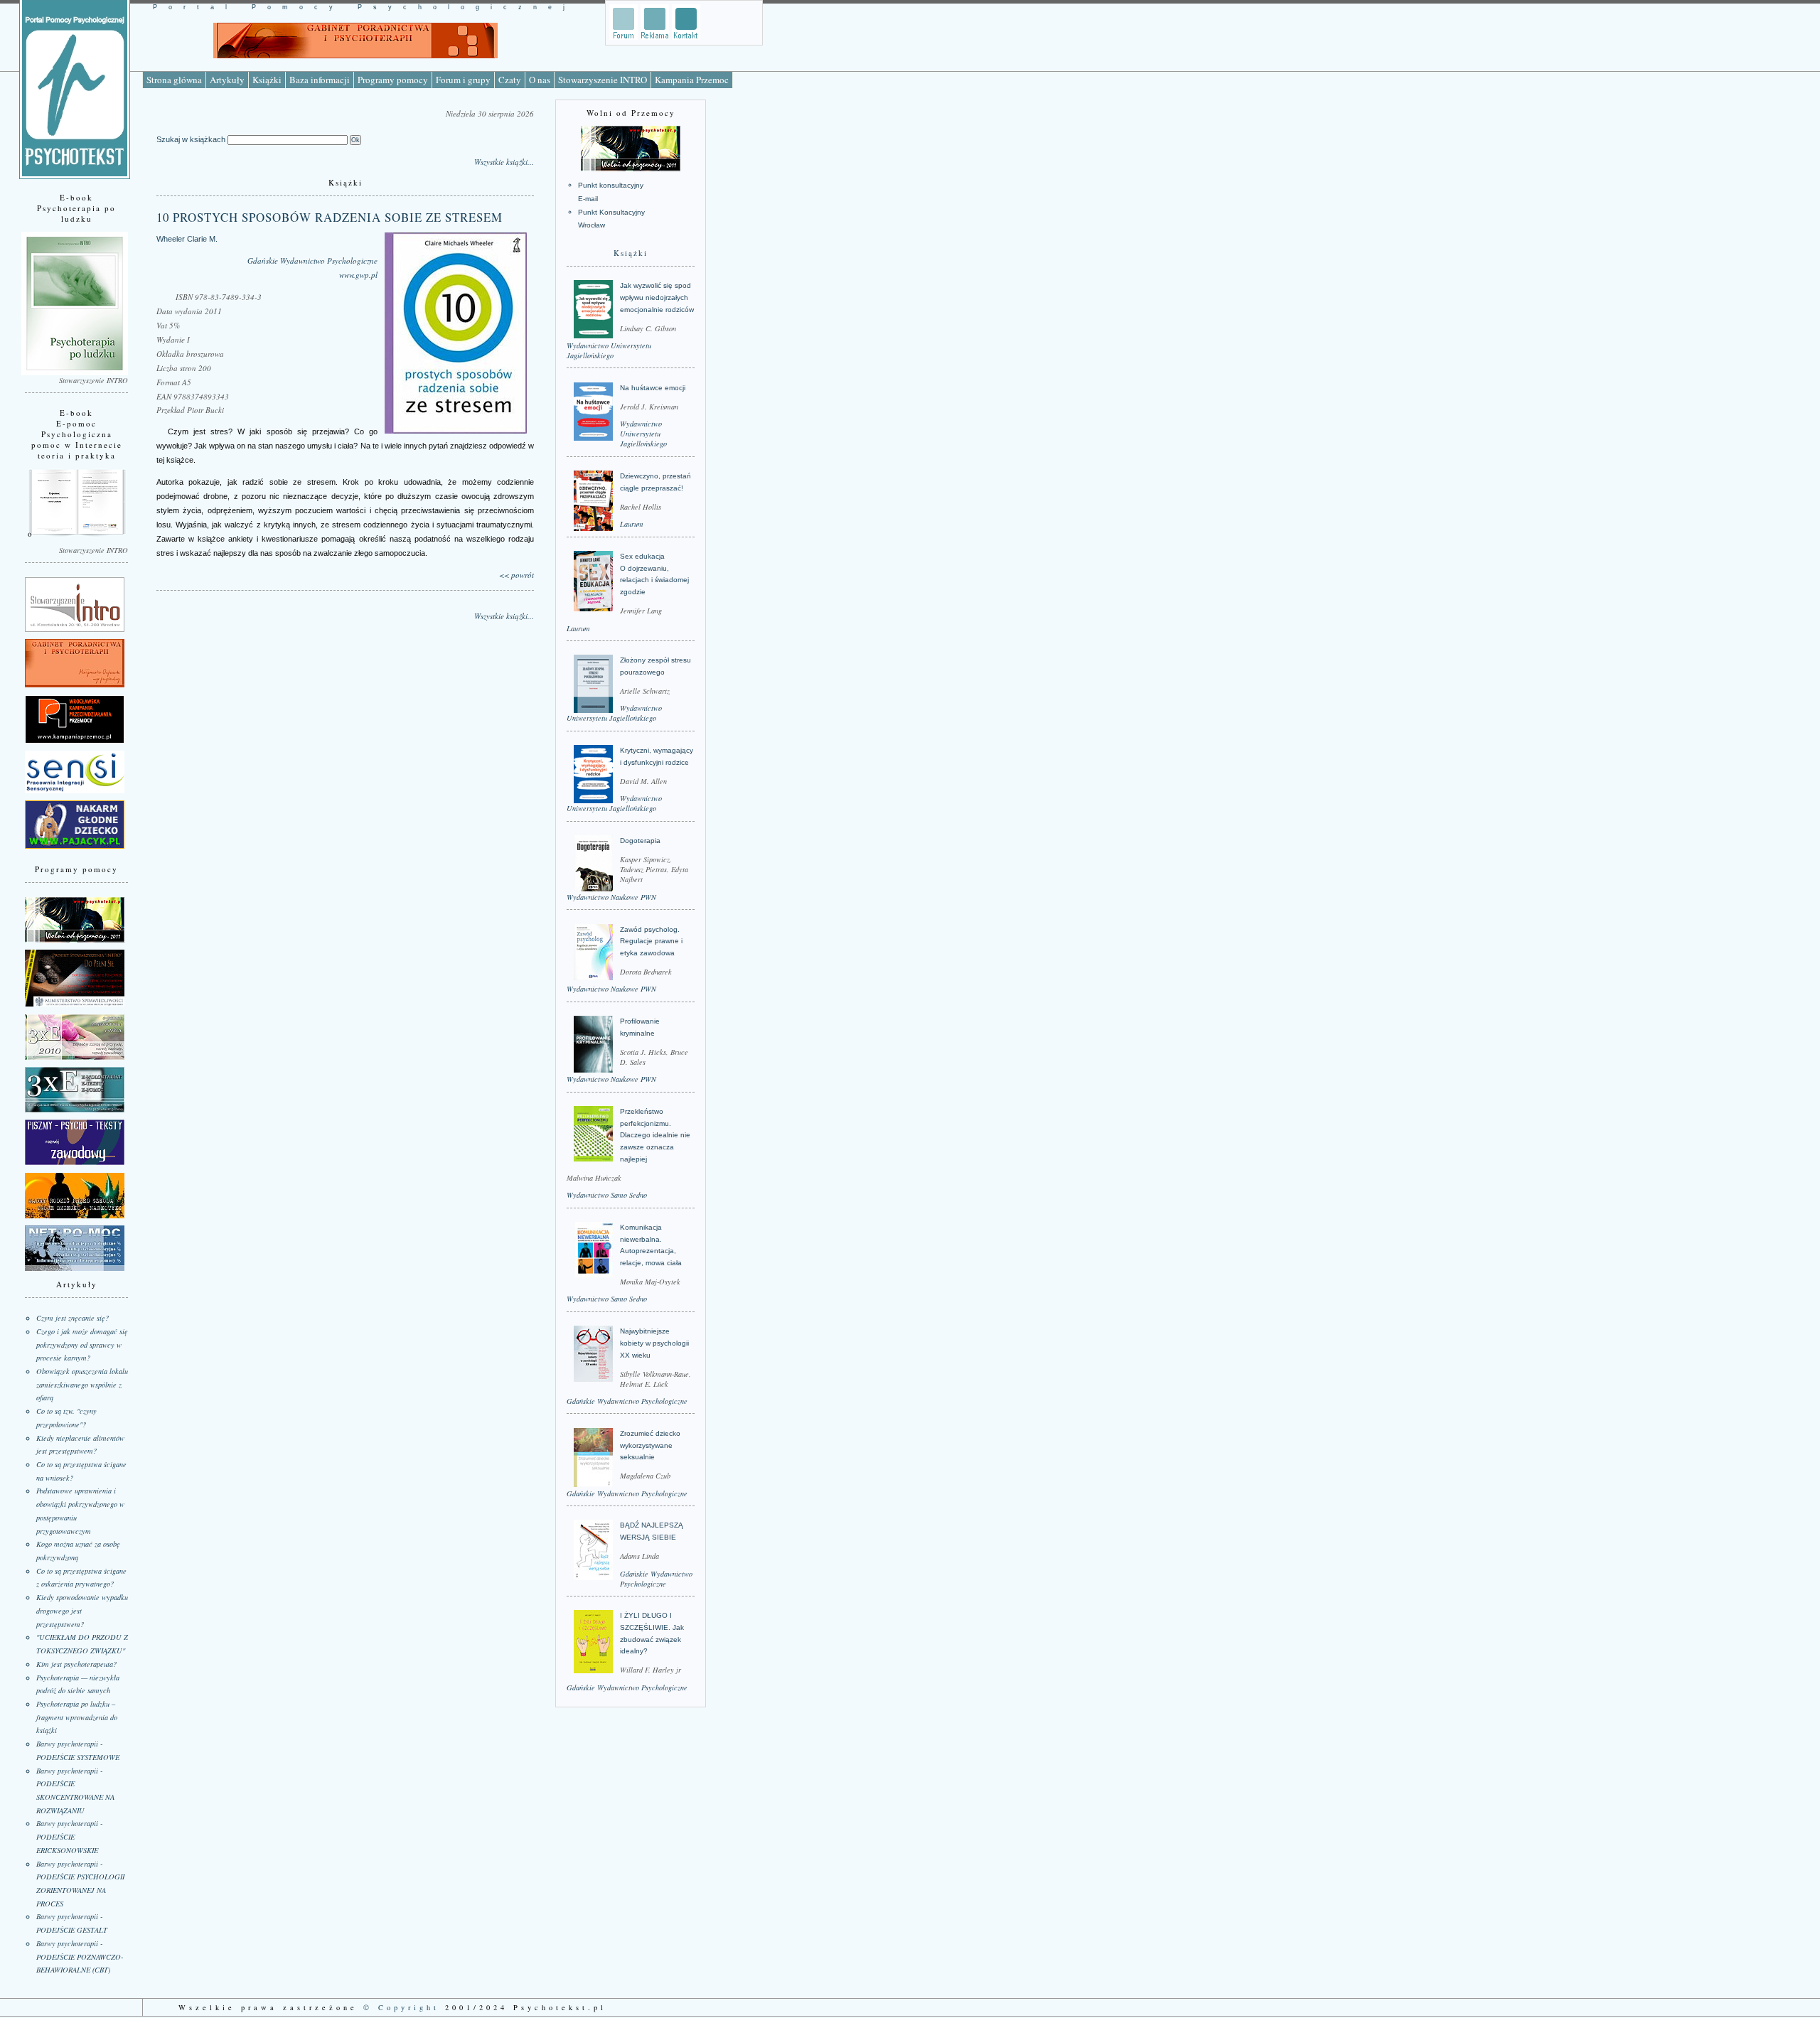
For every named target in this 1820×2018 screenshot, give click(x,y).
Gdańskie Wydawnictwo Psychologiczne (312, 261)
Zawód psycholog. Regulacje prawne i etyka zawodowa (651, 941)
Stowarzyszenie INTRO (603, 80)
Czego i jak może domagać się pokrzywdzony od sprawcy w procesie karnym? (82, 1345)
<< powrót (516, 575)
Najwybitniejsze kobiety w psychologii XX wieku (654, 1343)
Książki (267, 80)
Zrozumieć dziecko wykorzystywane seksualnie (650, 1445)
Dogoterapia (640, 841)
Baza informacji (320, 80)
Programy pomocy (393, 80)
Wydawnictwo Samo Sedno (607, 1195)
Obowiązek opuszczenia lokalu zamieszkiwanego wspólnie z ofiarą (82, 1384)
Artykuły (227, 80)
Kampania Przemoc (692, 80)
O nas (540, 80)
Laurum (632, 524)
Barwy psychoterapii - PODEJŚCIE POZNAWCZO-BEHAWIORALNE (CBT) (80, 1957)
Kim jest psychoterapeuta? (76, 1664)
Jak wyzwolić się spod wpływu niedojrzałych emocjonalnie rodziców (657, 297)
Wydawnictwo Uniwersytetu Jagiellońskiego (609, 350)
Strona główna (174, 80)
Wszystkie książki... (504, 162)
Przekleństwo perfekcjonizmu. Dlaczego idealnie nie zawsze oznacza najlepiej (655, 1135)
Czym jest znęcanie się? (73, 1318)
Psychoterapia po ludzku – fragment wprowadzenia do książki (77, 1717)
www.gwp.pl (358, 275)
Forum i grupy (463, 80)
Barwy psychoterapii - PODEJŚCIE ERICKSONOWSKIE (69, 1836)
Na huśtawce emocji (653, 388)
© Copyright (401, 2007)
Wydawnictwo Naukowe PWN (611, 897)
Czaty (510, 80)
